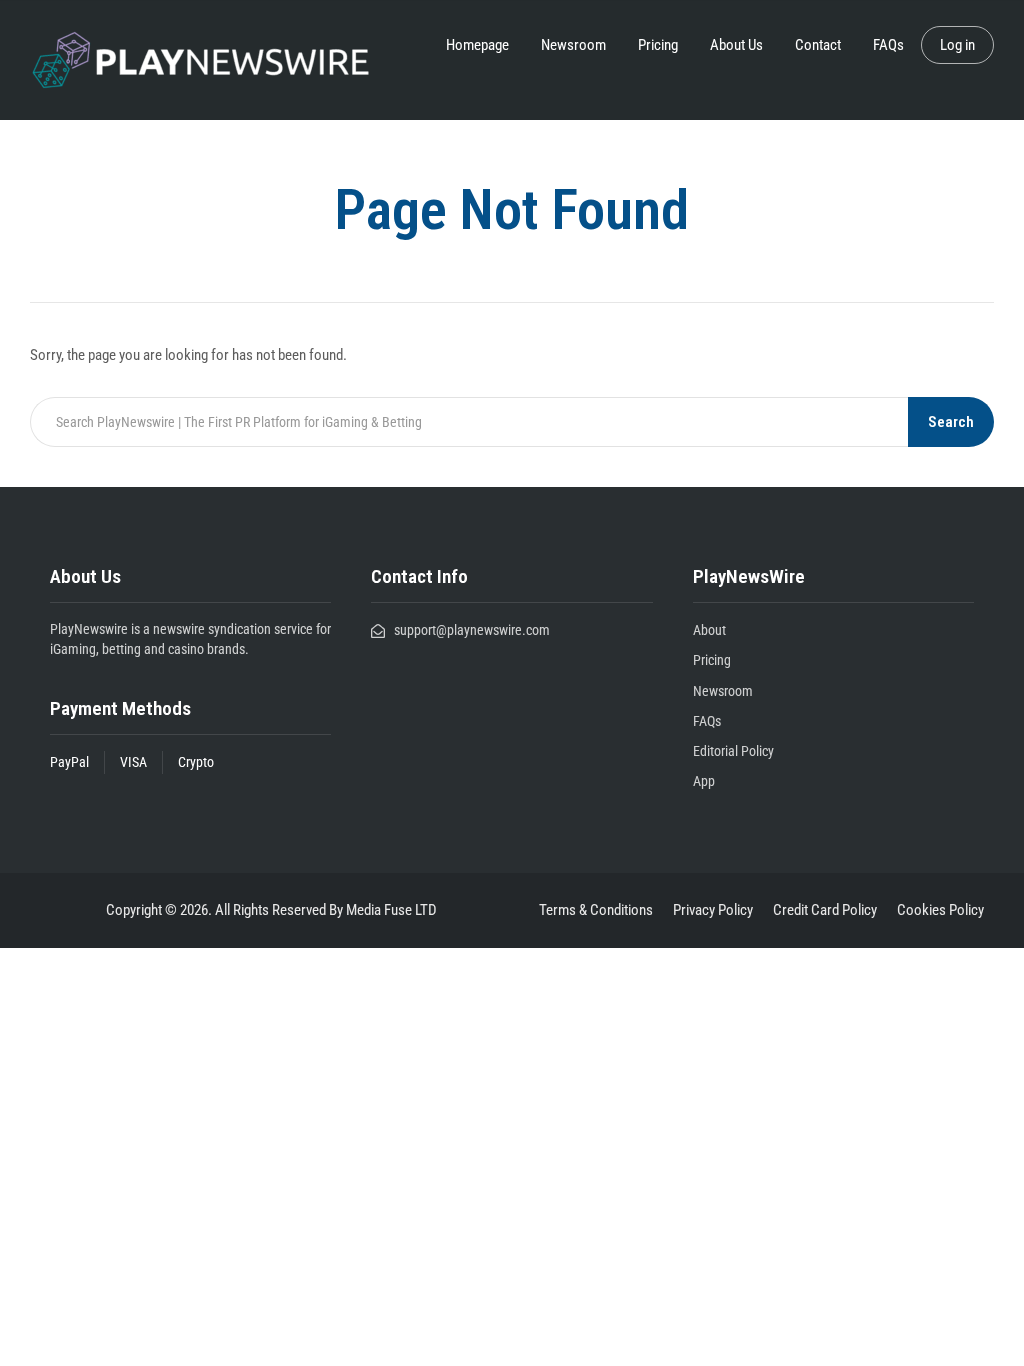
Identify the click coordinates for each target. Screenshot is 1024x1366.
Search (951, 422)
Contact (818, 45)
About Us (736, 45)
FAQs (888, 45)
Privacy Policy (713, 910)
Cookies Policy (940, 910)
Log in (957, 45)
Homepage (477, 45)
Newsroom (573, 45)
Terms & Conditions (596, 910)
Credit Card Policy (825, 910)
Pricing (658, 45)
